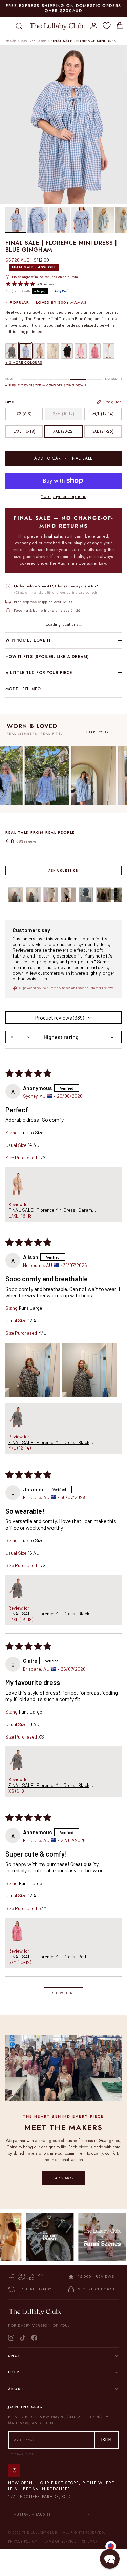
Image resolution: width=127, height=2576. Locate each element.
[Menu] (7, 26)
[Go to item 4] (68, 895)
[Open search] (12, 1037)
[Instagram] (11, 2338)
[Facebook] (34, 2338)
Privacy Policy (23, 2541)
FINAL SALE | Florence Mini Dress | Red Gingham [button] (47, 1956)
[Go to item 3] (51, 895)
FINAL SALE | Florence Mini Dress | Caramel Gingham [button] (52, 1210)
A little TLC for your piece (39, 673)
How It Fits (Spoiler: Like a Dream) (47, 657)
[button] (17, 1182)
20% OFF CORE (34, 41)
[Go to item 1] (16, 895)
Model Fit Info (23, 689)
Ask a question (63, 870)
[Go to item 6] (104, 895)
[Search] (22, 26)
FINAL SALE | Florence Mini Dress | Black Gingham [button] (49, 1442)
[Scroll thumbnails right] (113, 895)
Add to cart (63, 458)
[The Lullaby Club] (57, 26)
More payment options (63, 496)
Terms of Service (59, 2541)
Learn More (64, 2178)
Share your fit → (103, 732)
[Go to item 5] (86, 895)
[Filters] (28, 1037)
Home (11, 41)
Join (107, 2439)
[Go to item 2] (33, 895)
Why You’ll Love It (28, 640)
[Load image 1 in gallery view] (63, 125)
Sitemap (90, 2541)
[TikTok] (23, 2338)
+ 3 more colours (24, 363)
